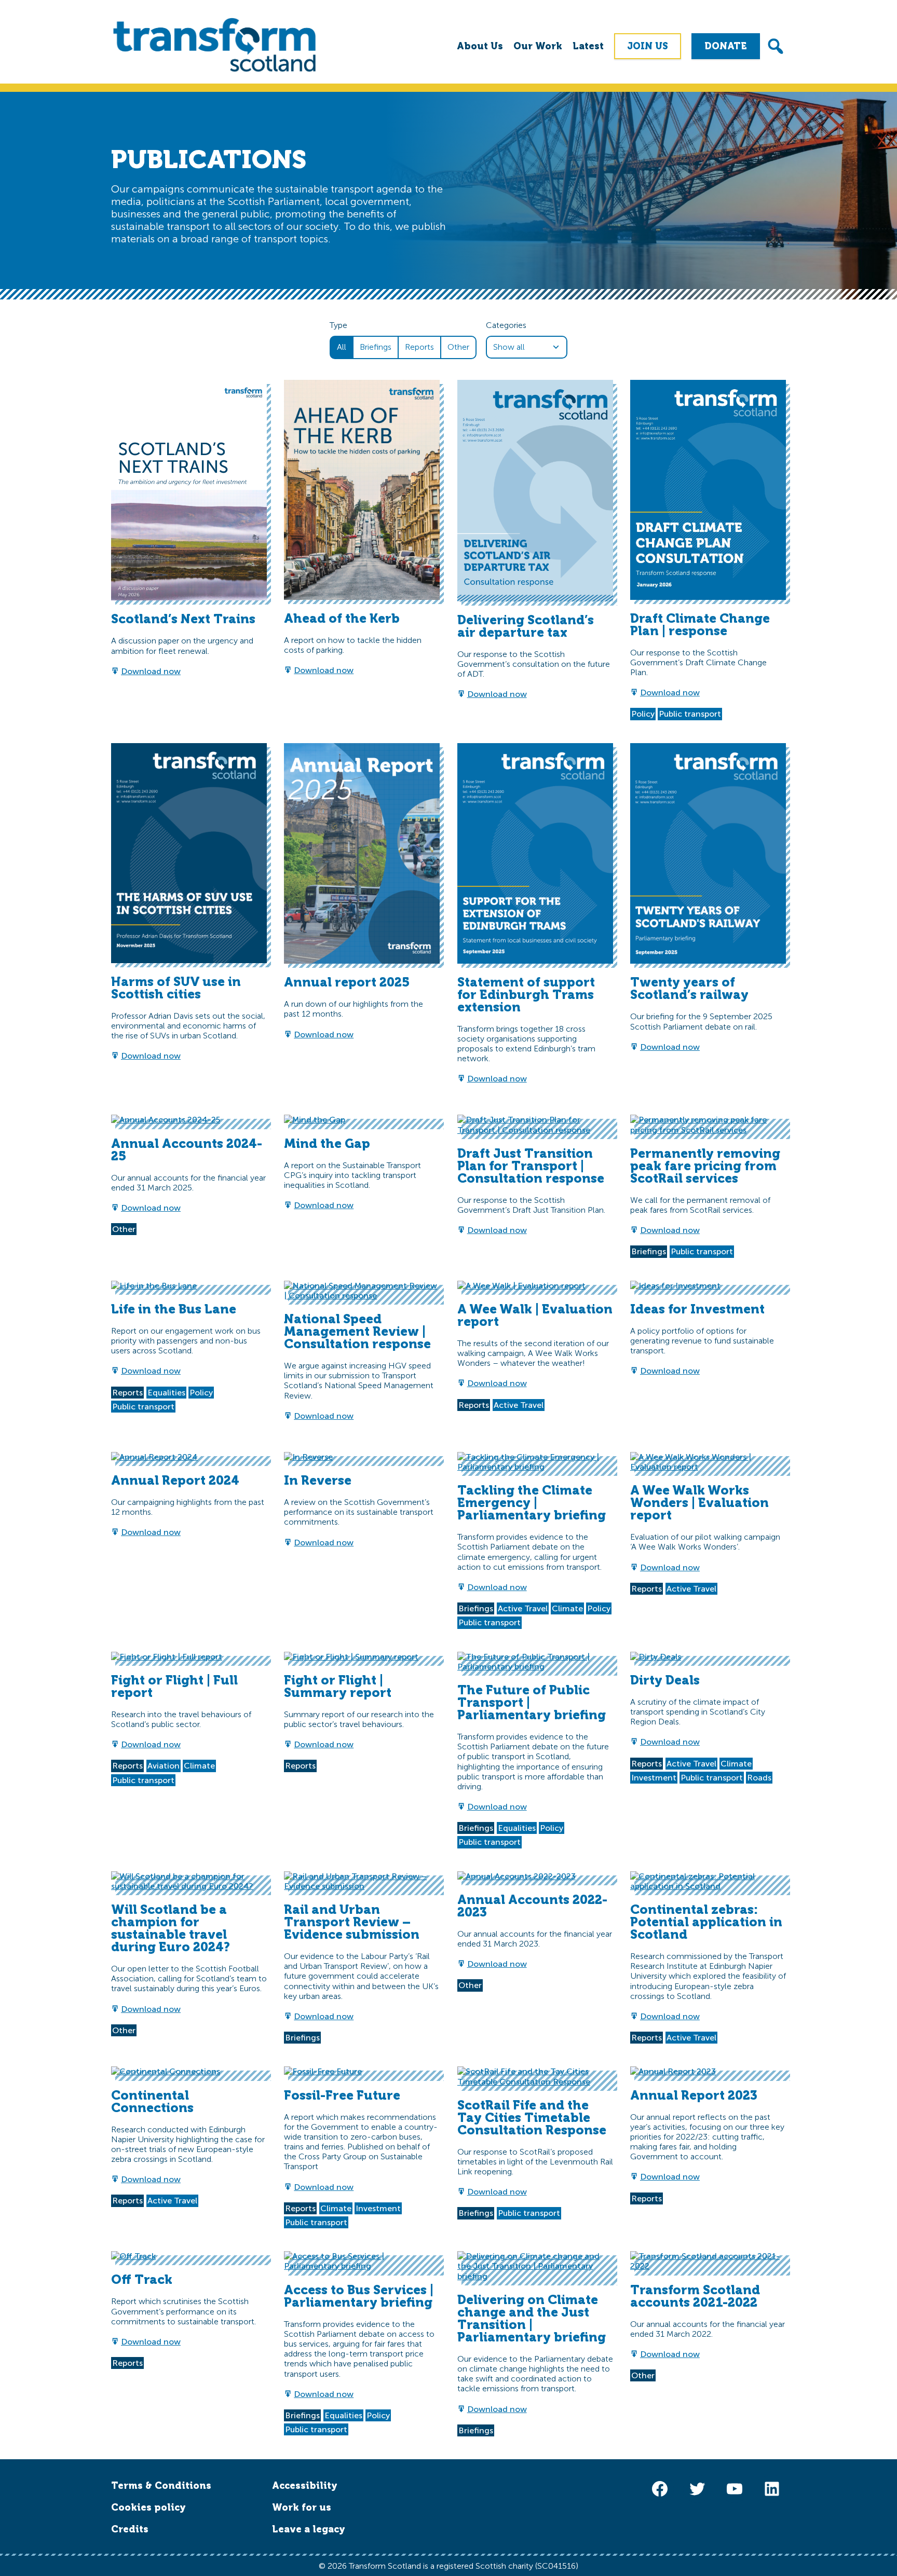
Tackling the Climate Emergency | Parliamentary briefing (532, 1503)
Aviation (164, 1766)
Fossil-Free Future (342, 2095)
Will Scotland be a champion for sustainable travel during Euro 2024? (171, 1928)
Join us (648, 46)
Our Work (538, 46)
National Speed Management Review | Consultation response (357, 1331)
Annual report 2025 (347, 982)
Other (458, 347)
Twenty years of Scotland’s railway (689, 988)
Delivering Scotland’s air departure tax (526, 626)
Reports (419, 347)
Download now (151, 671)
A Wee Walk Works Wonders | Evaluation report (699, 1503)
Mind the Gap (327, 1143)
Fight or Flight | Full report (174, 1686)
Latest (588, 46)
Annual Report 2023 (694, 2095)
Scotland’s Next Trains (183, 619)
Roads (759, 1778)
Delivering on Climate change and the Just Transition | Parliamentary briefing (532, 2318)
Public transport (690, 714)
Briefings (376, 347)
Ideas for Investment (697, 1309)
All (342, 347)
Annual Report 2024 (175, 1480)
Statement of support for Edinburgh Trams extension (526, 995)
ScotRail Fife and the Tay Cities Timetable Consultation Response (532, 2118)
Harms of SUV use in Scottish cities (176, 988)
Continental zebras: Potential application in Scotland (706, 1922)
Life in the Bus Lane (174, 1309)
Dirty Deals (665, 1680)
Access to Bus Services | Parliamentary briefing (359, 2296)
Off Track (142, 2279)
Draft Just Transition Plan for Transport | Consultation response (531, 1166)
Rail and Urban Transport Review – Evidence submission (352, 1922)
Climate (567, 1608)
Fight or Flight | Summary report (338, 1686)
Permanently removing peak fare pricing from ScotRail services (705, 1166)
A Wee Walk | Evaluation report (535, 1315)
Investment (654, 1778)
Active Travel (519, 1405)
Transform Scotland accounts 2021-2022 (695, 2296)
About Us (480, 46)
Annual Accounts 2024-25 (187, 1150)
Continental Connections (152, 2101)
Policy (643, 714)
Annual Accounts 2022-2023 (532, 1906)
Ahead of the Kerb (342, 618)
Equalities (166, 1393)
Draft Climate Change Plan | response (700, 625)
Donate (726, 46)
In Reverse (318, 1480)
